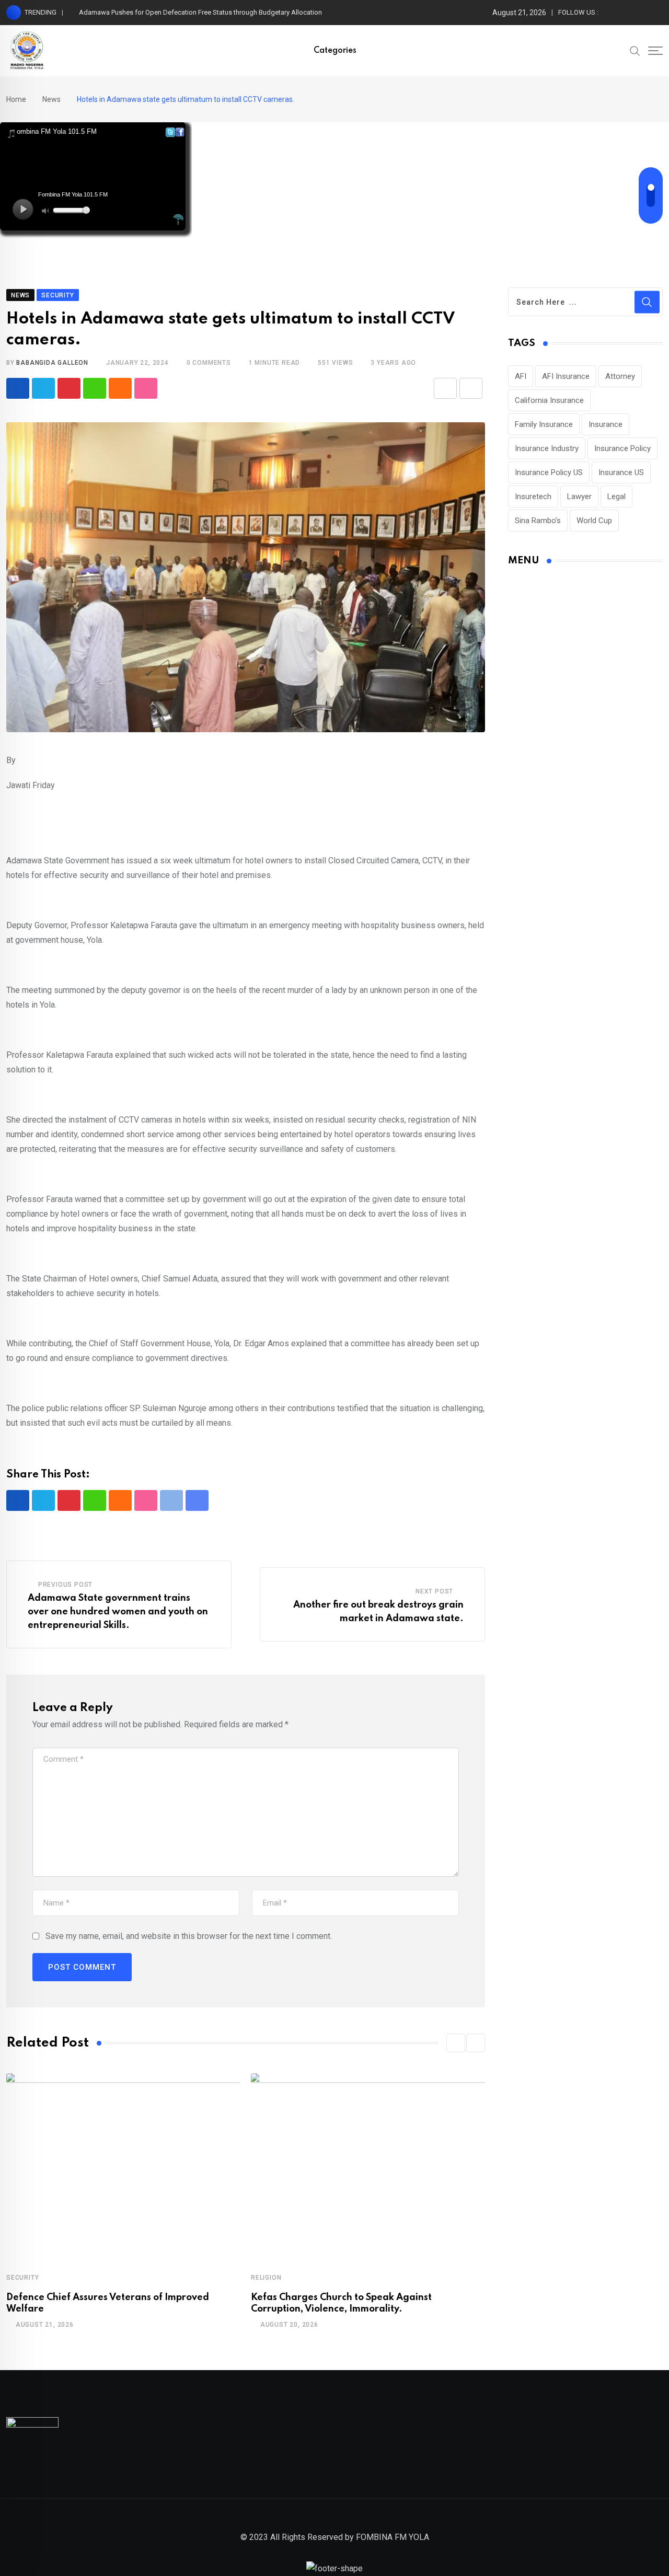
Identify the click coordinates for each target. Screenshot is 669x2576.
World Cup (594, 521)
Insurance (605, 424)
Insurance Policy (622, 448)
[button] (456, 2043)
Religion (266, 2278)
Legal (616, 496)
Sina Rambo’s (538, 521)
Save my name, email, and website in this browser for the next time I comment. (189, 1936)
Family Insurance (544, 424)
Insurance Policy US (549, 472)
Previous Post (65, 1585)
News (51, 99)
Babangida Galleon (52, 363)
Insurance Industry (547, 448)
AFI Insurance (566, 376)
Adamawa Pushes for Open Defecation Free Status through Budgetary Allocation (200, 12)
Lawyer (579, 496)
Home (16, 99)
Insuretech (533, 496)
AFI (521, 376)
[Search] (635, 50)
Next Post (434, 1591)
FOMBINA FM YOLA (393, 2537)
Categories (335, 51)
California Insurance (549, 400)
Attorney (620, 376)
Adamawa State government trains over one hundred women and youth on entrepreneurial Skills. (118, 1612)
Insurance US (621, 472)
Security (22, 2278)
